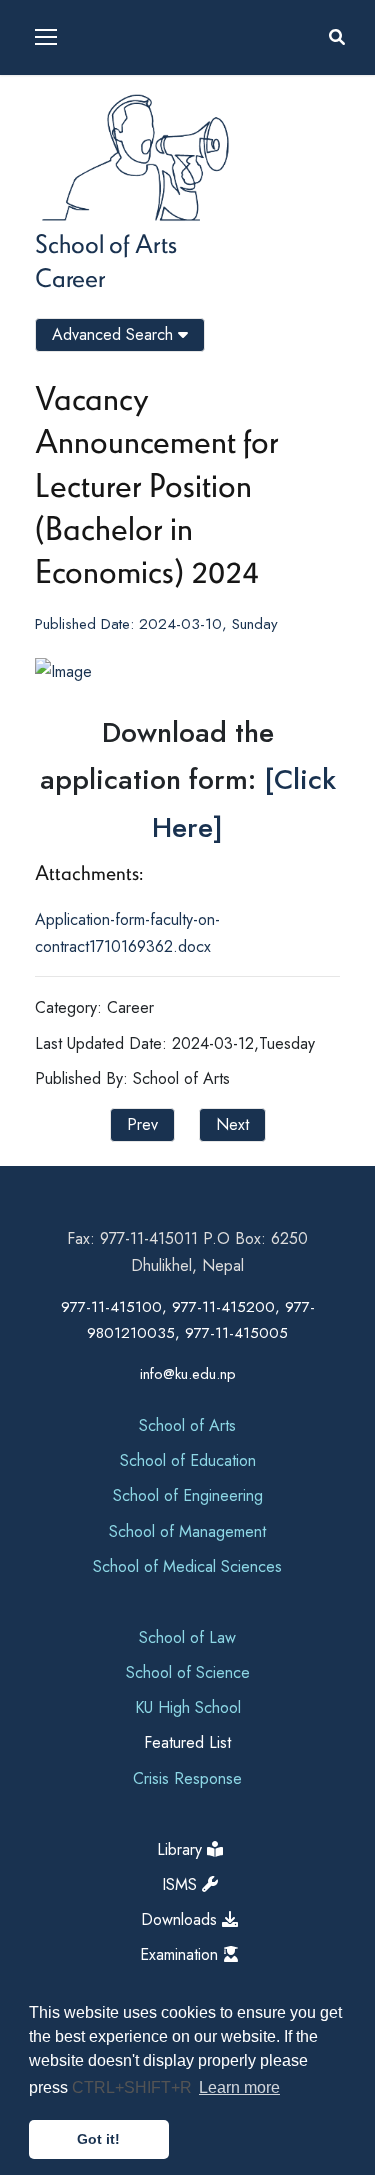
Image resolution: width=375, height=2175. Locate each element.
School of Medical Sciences (187, 1566)
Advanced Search (115, 334)
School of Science (188, 1672)
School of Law (187, 1637)
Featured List (187, 1742)
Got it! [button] (98, 2139)
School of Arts (106, 243)
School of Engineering (188, 1495)
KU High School (188, 1707)
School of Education (188, 1460)
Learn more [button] (239, 2087)
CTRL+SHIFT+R (134, 2087)
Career (70, 277)
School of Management (187, 1531)
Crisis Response (187, 1778)
